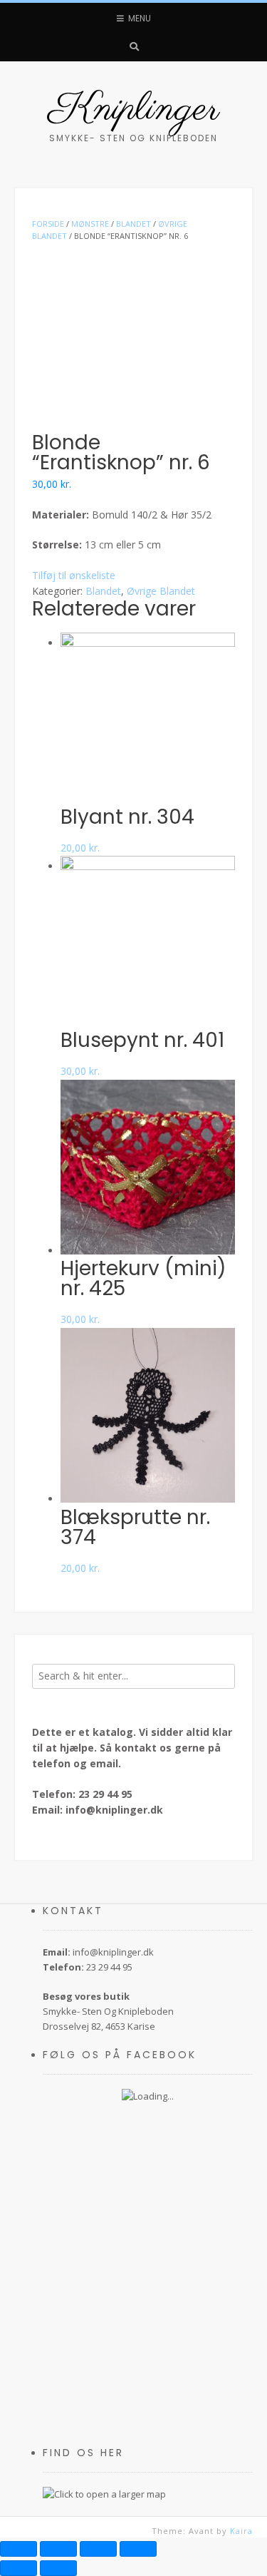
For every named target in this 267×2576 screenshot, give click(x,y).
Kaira (241, 2531)
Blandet (103, 591)
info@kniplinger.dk (114, 1810)
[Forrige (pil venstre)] (19, 2568)
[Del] (58, 2549)
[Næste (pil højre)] (58, 2568)
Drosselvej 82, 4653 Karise (99, 2026)
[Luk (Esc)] (19, 2549)
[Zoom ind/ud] (138, 2549)
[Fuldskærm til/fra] (98, 2549)
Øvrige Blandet (161, 591)
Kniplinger (134, 110)
